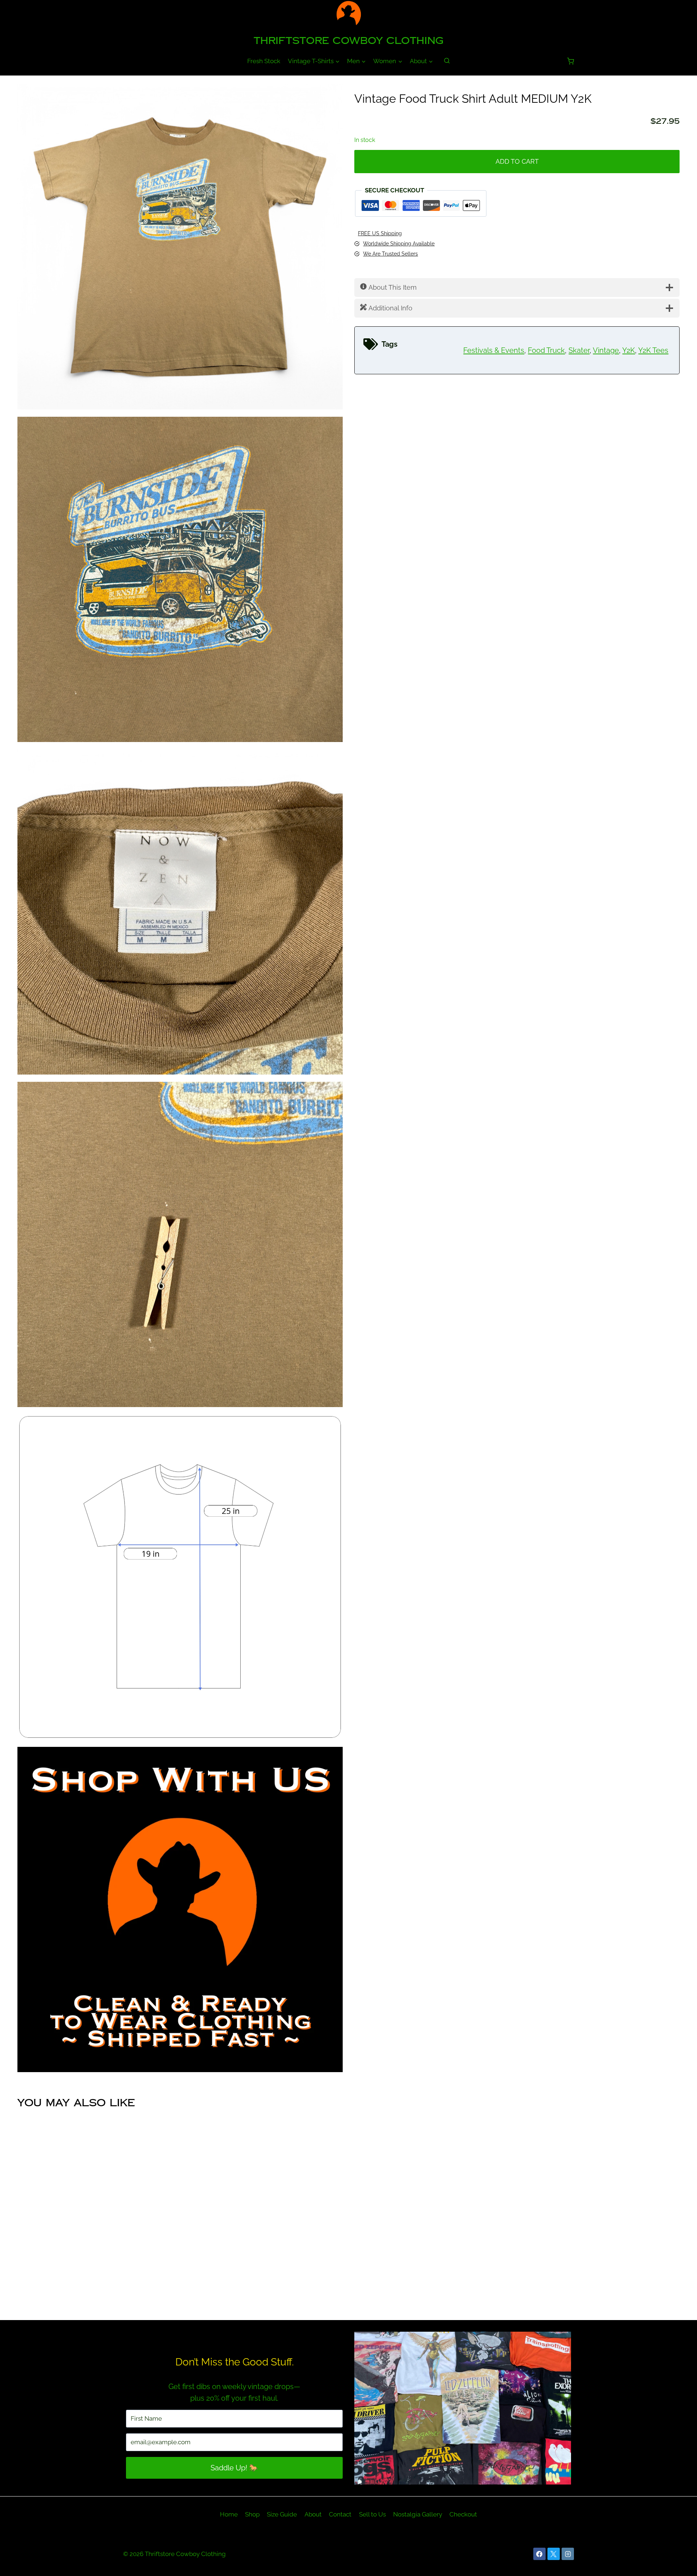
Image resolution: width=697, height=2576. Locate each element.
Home (229, 2514)
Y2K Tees (653, 350)
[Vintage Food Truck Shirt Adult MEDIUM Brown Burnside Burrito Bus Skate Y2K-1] (180, 247)
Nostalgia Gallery (418, 2514)
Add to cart (517, 161)
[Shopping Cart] (570, 61)
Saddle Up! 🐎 (234, 2468)
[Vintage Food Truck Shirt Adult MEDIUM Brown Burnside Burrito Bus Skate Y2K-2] (180, 579)
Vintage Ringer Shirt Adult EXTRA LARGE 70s (95, 2284)
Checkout (463, 2514)
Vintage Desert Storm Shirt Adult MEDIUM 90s (264, 2284)
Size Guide (282, 2514)
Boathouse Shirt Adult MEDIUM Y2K (602, 2284)
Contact (340, 2514)
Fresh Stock (264, 61)
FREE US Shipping (380, 233)
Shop (252, 2514)
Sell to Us (372, 2514)
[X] (554, 2554)
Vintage (606, 350)
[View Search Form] (447, 61)
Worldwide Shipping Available (399, 243)
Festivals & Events (494, 350)
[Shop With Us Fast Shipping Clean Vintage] (180, 1909)
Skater (579, 350)
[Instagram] (568, 2554)
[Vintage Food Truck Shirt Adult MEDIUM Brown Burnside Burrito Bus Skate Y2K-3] (180, 912)
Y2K (629, 350)
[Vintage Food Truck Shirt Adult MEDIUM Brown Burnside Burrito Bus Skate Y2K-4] (180, 1244)
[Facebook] (539, 2554)
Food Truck (546, 350)
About (313, 2514)
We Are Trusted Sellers (390, 254)
